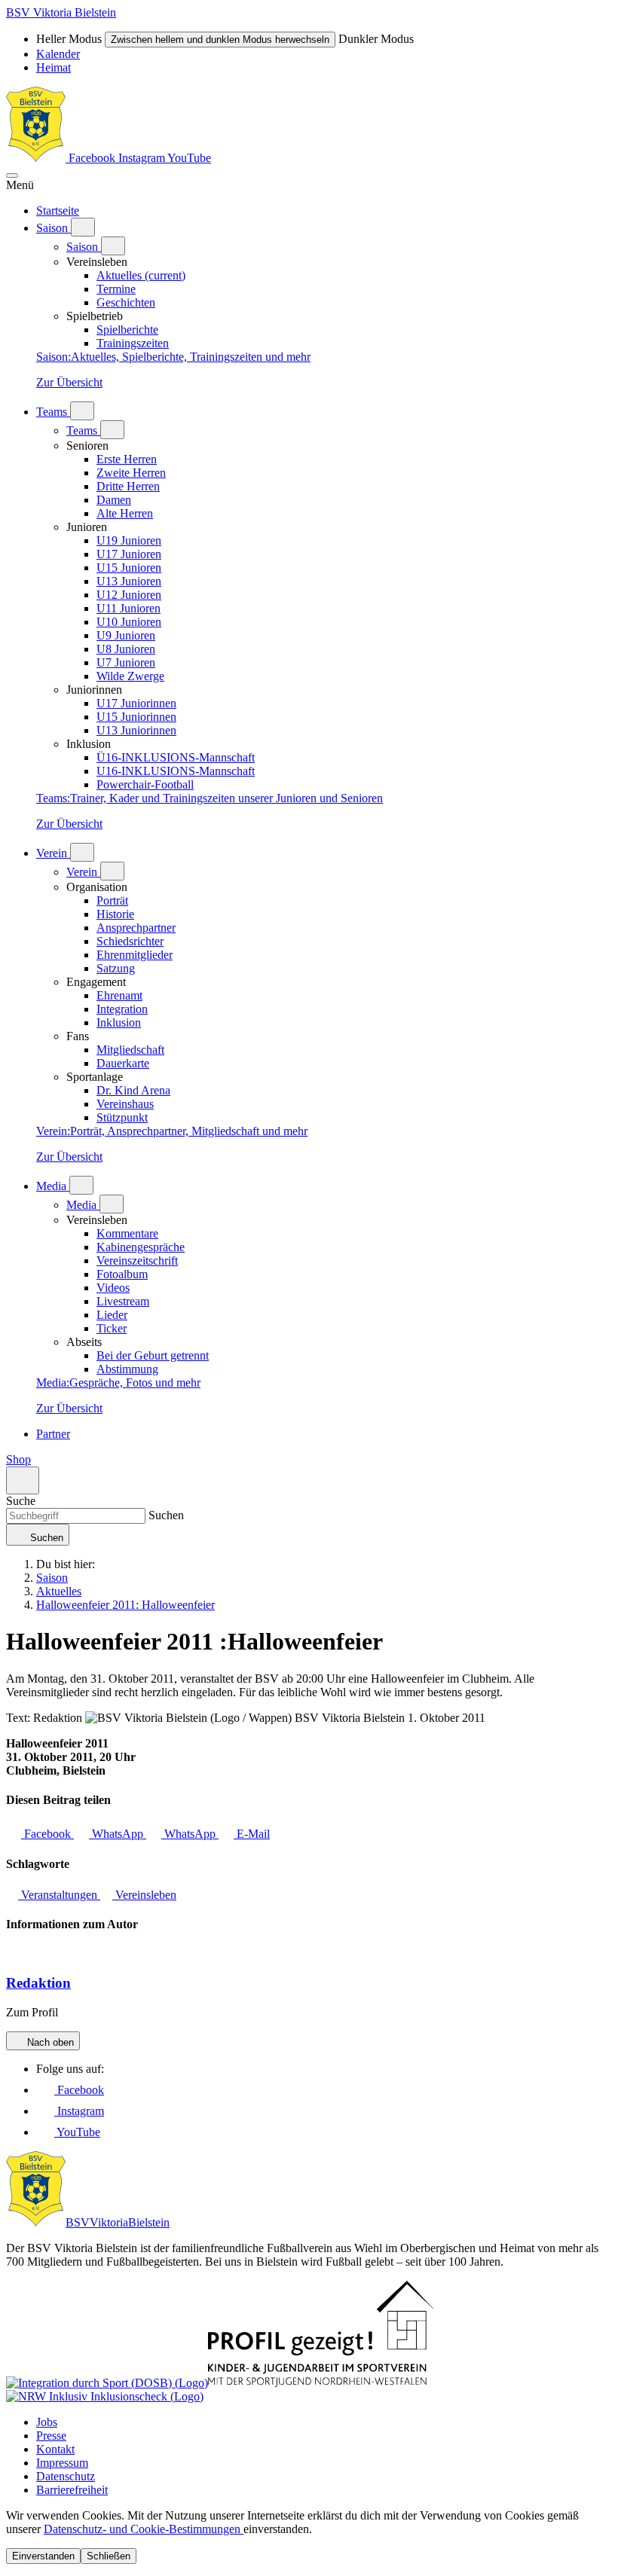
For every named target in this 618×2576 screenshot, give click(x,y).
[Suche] (23, 1480)
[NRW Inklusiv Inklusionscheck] (105, 2396)
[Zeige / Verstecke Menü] (12, 175)
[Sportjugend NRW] (321, 2383)
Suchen (165, 1515)
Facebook (92, 158)
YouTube (189, 158)
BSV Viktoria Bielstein (61, 12)
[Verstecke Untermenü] (113, 246)
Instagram (143, 158)
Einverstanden (43, 2556)
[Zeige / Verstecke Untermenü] (83, 227)
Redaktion (38, 1983)
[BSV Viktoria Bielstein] (36, 158)
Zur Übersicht (69, 382)
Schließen (109, 2556)
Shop (18, 1459)
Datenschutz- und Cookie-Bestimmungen (144, 2529)
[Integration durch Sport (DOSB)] (107, 2383)
